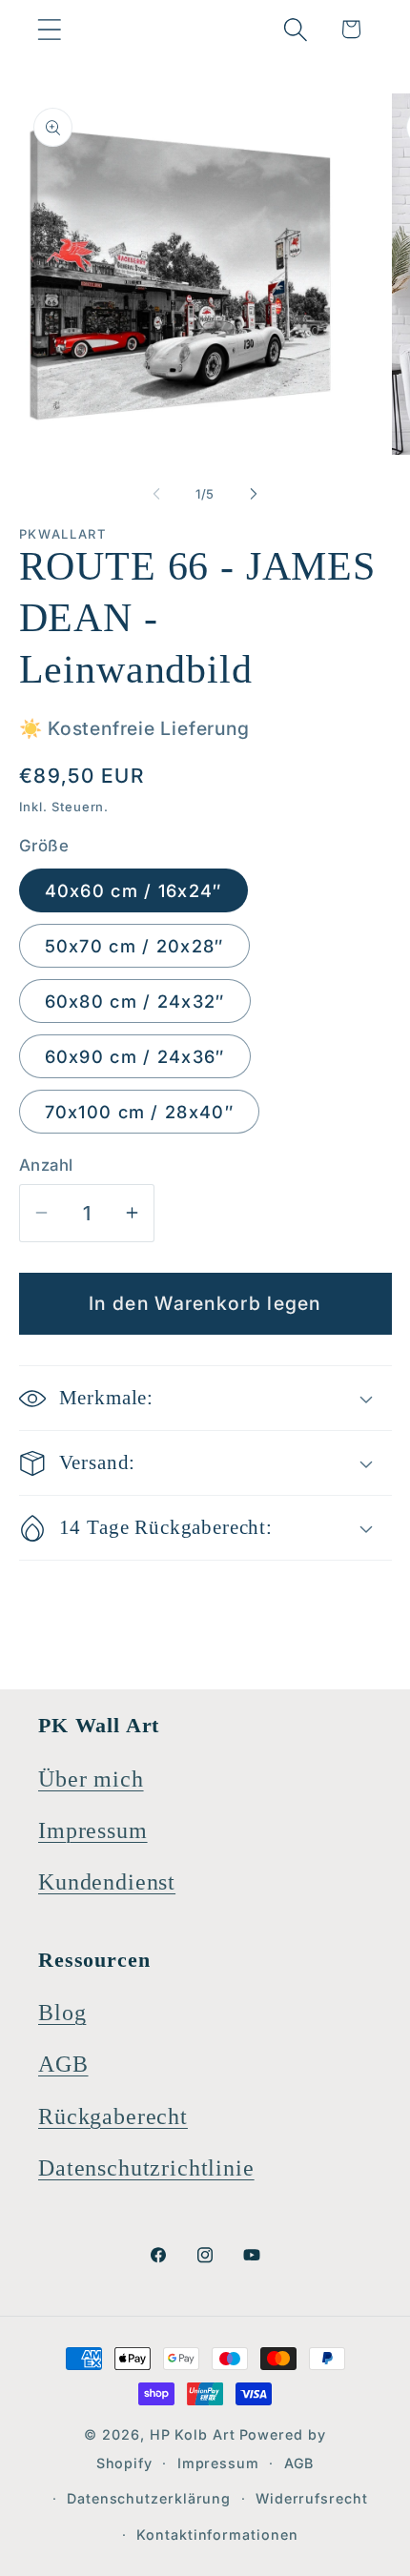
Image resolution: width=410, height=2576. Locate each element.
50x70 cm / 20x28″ (134, 946)
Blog (62, 2013)
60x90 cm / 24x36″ (135, 1056)
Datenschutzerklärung (149, 2498)
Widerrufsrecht (312, 2498)
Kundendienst (107, 1882)
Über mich (91, 1779)
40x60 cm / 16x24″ (133, 890)
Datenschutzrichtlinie (146, 2168)
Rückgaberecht (113, 2116)
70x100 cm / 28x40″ (139, 1112)
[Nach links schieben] (156, 494)
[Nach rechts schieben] (254, 494)
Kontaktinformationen (217, 2535)
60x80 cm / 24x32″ (135, 1001)
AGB (63, 2064)
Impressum (93, 1830)
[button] (49, 29)
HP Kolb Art (193, 2434)
